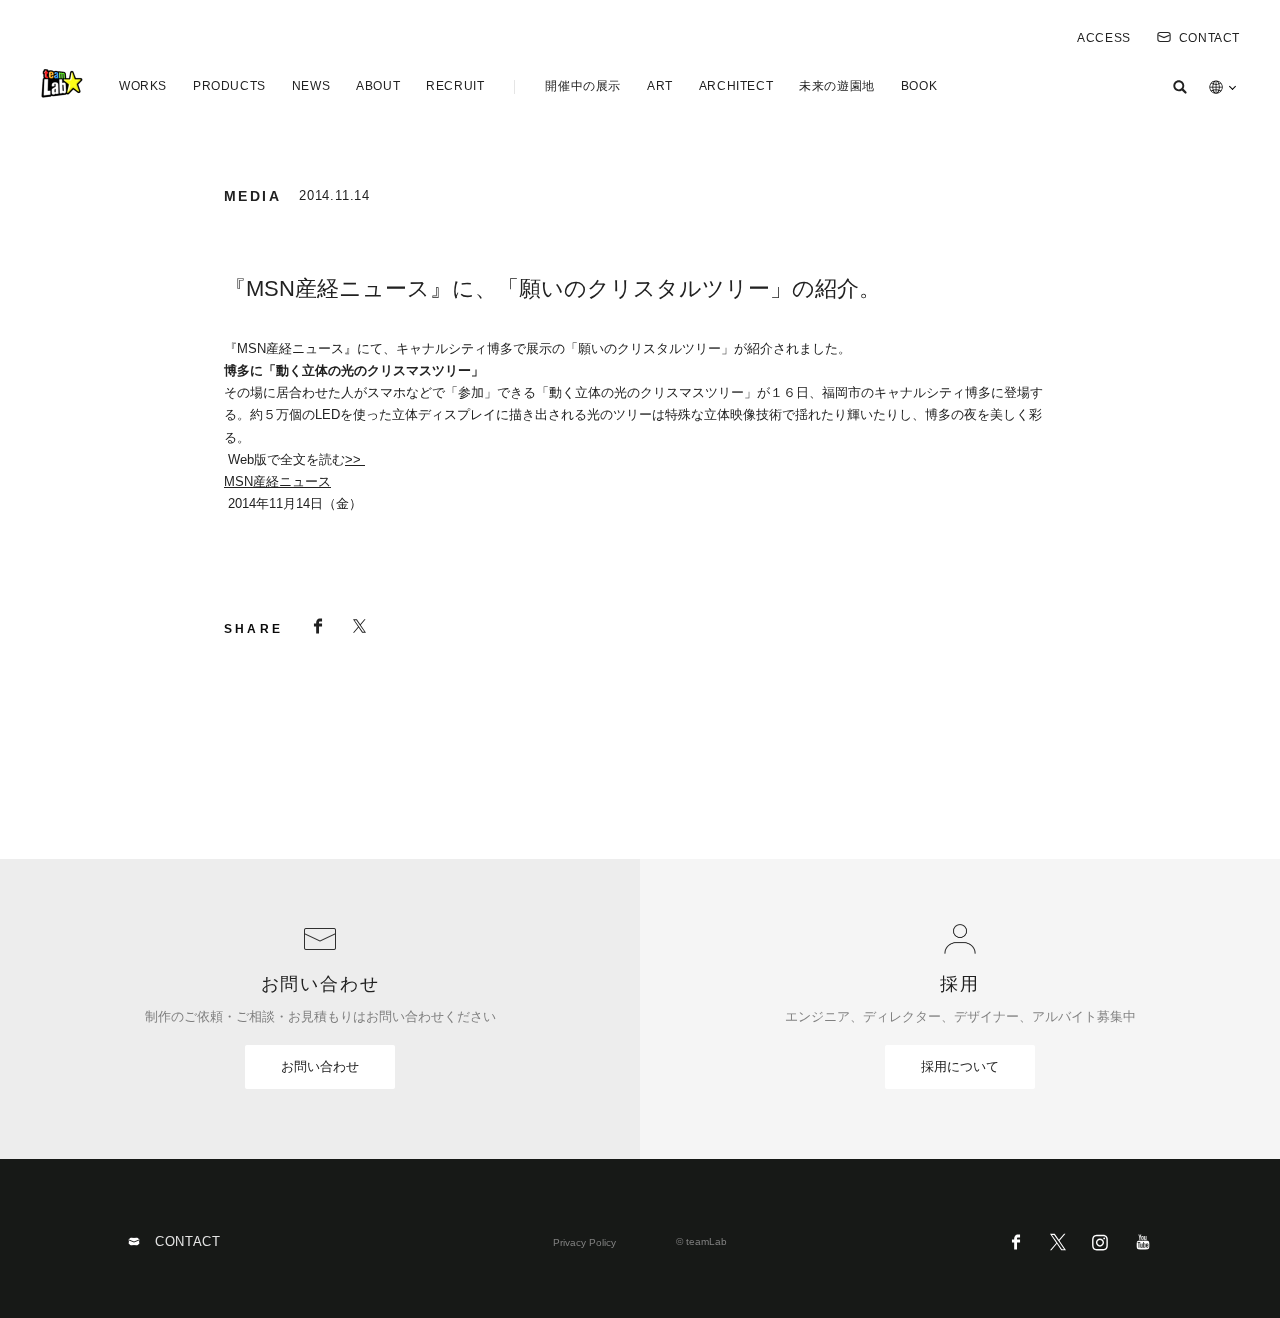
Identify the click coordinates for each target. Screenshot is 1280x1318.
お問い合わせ (320, 1066)
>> (355, 459)
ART (660, 86)
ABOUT (378, 86)
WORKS (143, 86)
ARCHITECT (736, 86)
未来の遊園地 (837, 86)
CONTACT (1209, 38)
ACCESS (1104, 38)
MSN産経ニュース (277, 481)
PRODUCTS (229, 86)
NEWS (311, 86)
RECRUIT (455, 86)
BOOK (919, 86)
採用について (960, 1066)
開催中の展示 (583, 86)
